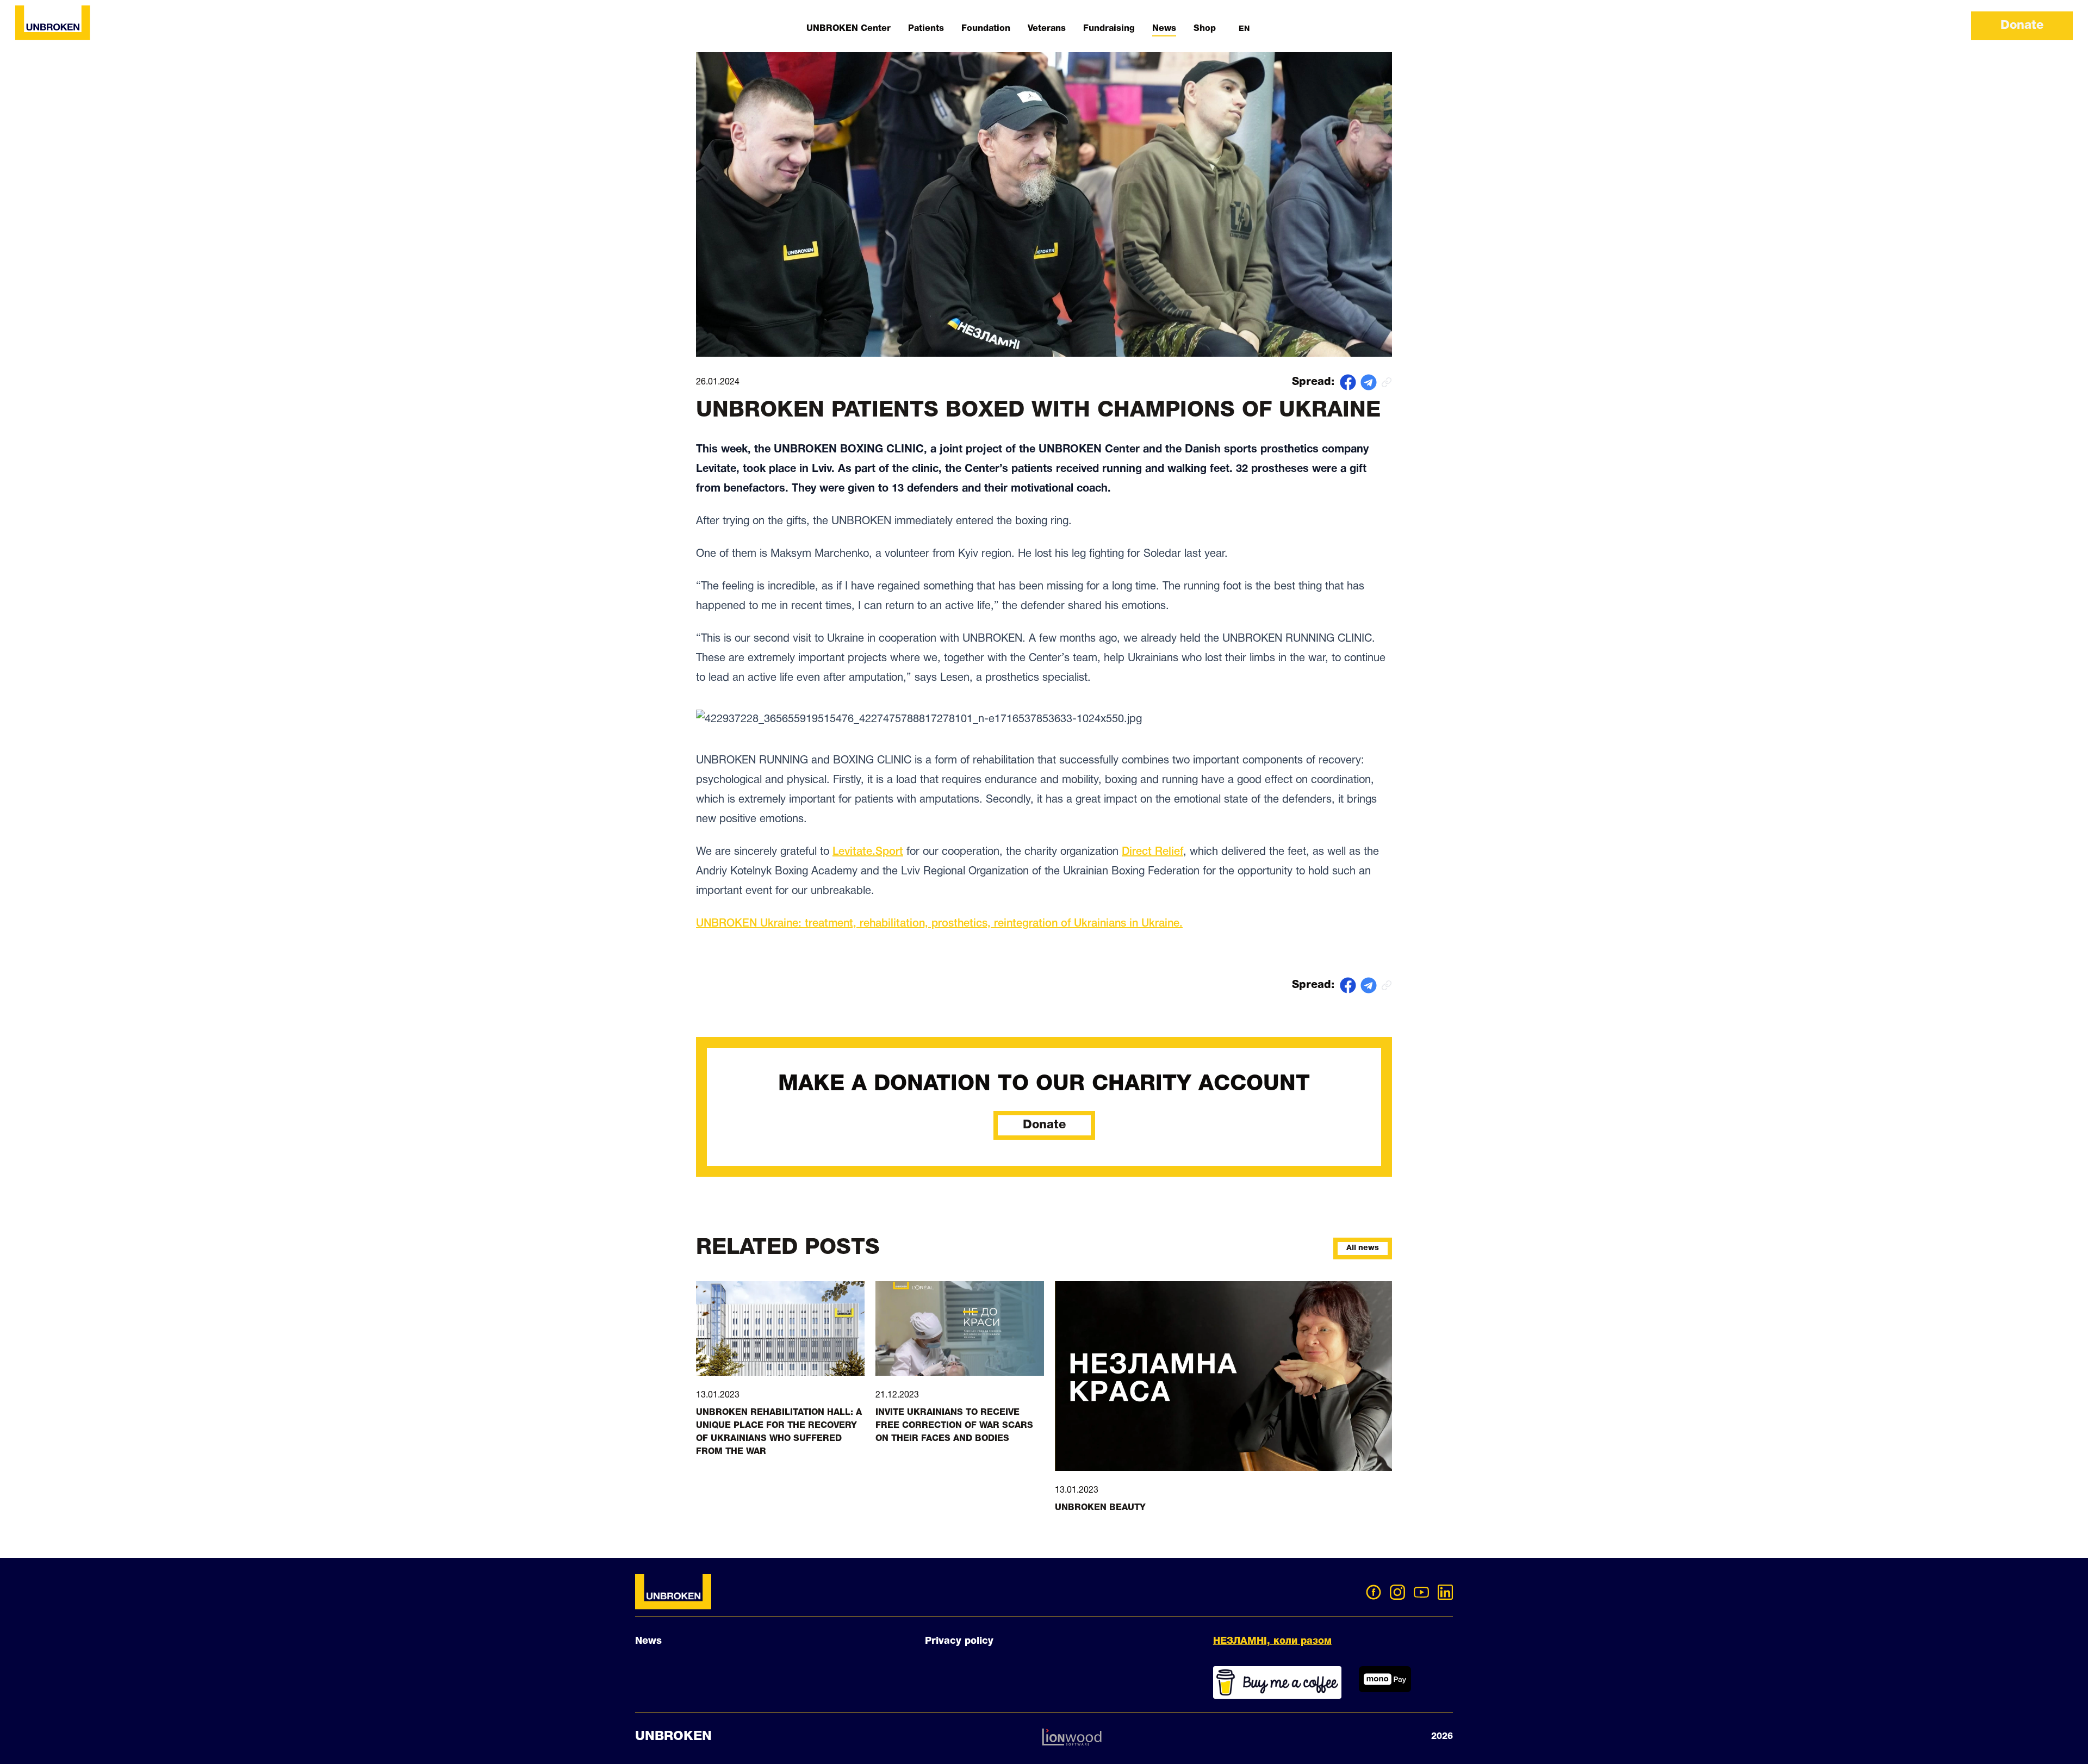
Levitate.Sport (868, 852)
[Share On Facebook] (1348, 382)
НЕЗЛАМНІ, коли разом (1272, 1641)
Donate (2022, 26)
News (648, 1641)
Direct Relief (1152, 852)
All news (1363, 1248)
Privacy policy (959, 1641)
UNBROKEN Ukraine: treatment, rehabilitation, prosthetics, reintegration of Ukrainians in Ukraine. (939, 924)
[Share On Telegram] (1369, 382)
